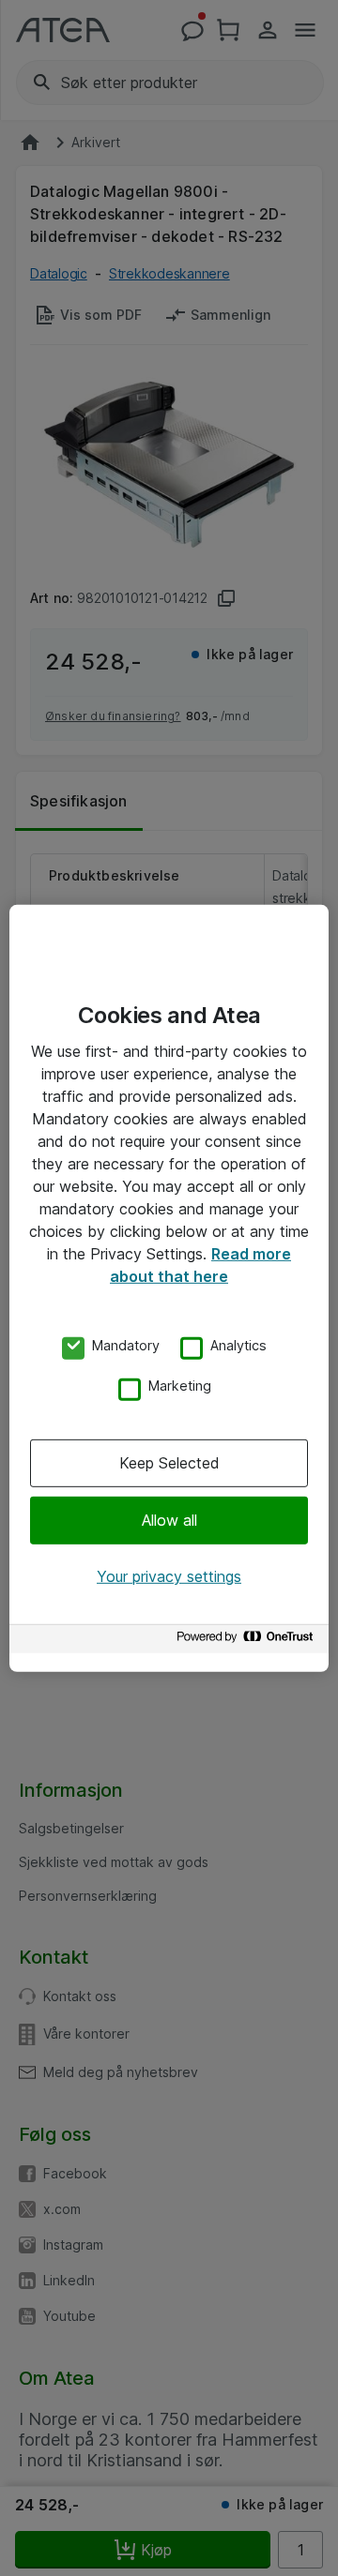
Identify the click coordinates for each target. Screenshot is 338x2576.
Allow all (169, 1520)
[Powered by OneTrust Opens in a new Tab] (248, 1642)
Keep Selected (169, 1463)
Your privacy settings (169, 1576)
